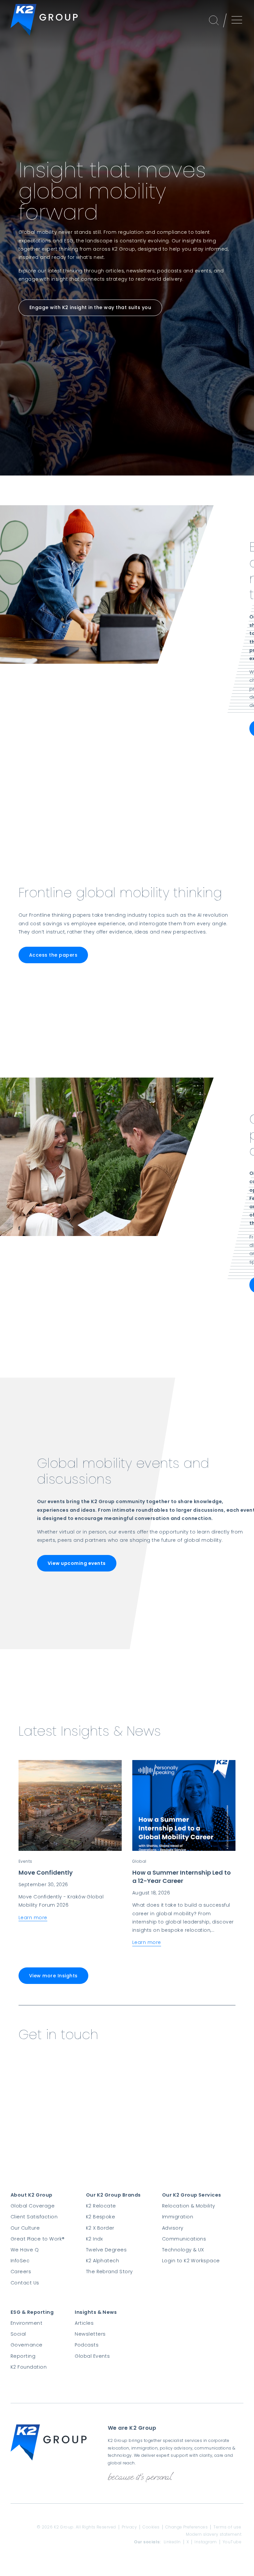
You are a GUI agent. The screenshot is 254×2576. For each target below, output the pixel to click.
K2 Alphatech (103, 2261)
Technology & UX (183, 2250)
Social (18, 2334)
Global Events (92, 2356)
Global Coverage (33, 2206)
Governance (27, 2345)
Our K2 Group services (192, 2195)
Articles (84, 2323)
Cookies (151, 2527)
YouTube (232, 2542)
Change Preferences (187, 2527)
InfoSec (20, 2261)
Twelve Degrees (106, 2250)
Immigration (178, 2217)
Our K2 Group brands (113, 2195)
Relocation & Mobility (189, 2206)
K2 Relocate (101, 2206)
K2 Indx (95, 2239)
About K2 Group (32, 2195)
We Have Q (25, 2250)
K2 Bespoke (101, 2217)
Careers (21, 2272)
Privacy (129, 2527)
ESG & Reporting (32, 2312)
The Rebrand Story (109, 2272)
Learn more (33, 1918)
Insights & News (96, 2312)
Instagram (206, 2542)
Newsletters (90, 2334)
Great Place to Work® (38, 2239)
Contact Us (25, 2283)
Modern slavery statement (214, 2534)
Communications (184, 2239)
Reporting (23, 2356)
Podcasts (87, 2345)
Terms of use (227, 2527)
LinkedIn (172, 2542)
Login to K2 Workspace (191, 2261)
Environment (26, 2323)
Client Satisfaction (34, 2217)
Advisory (173, 2228)
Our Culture (25, 2228)
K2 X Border (100, 2228)
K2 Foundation (29, 2367)
